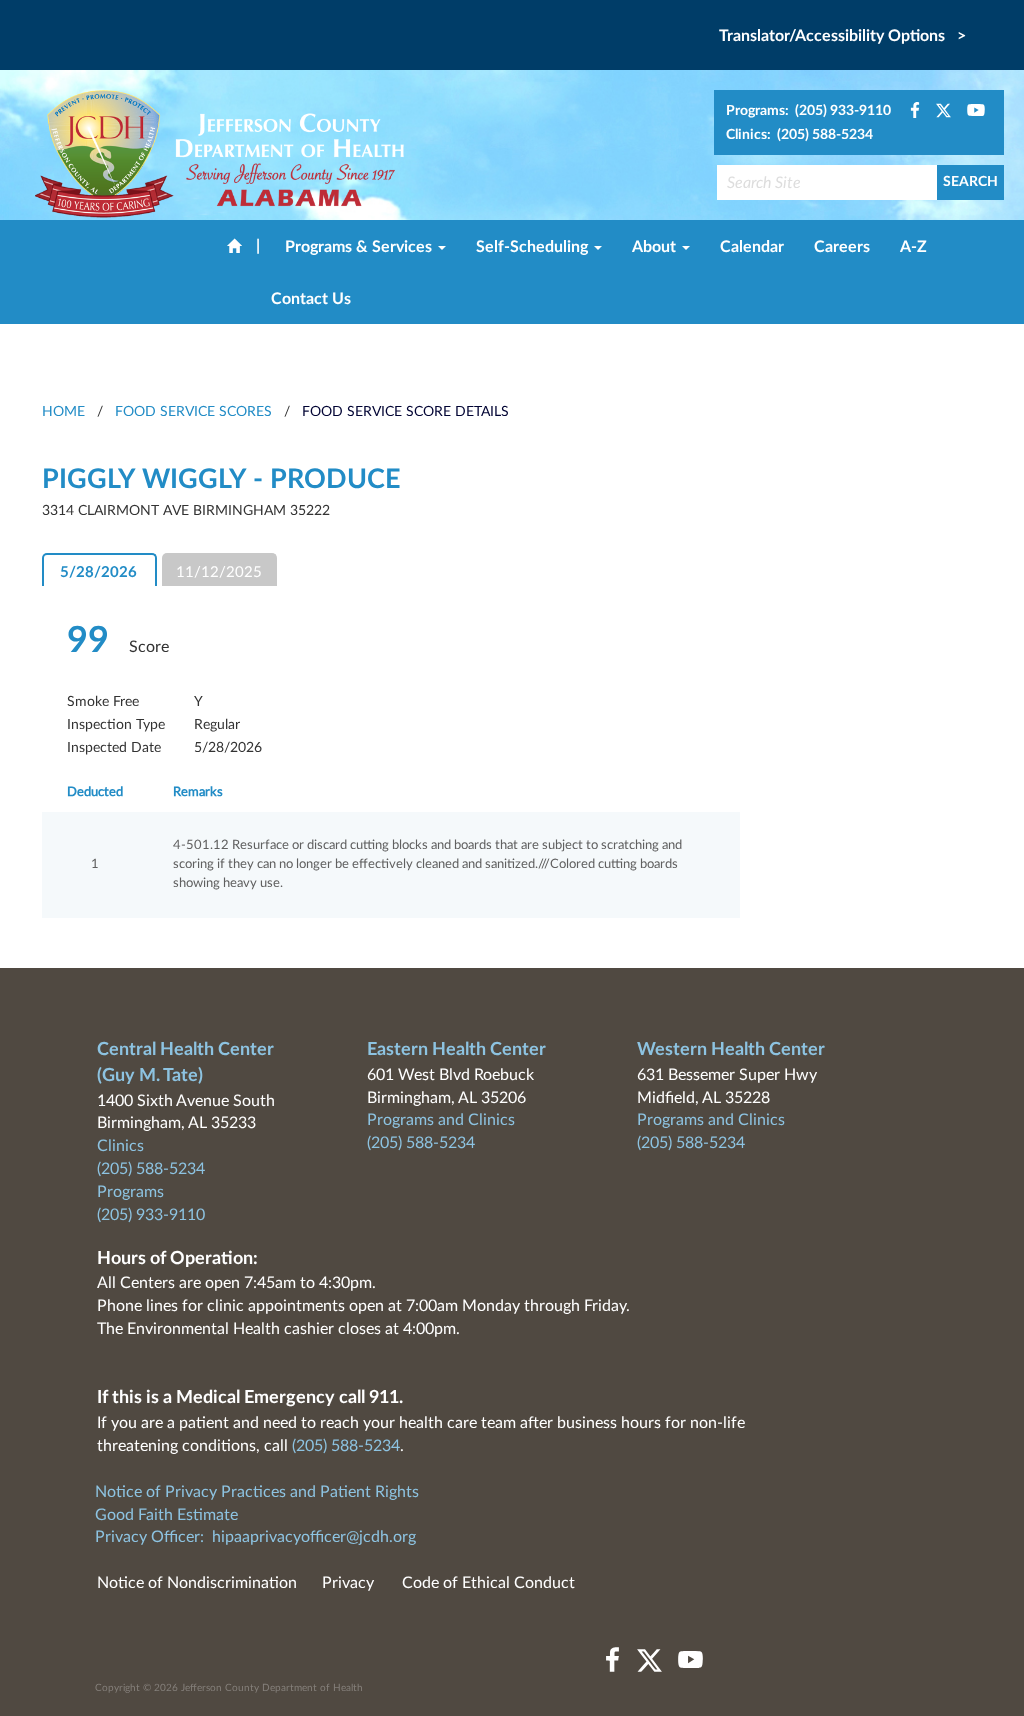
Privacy (348, 1583)
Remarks (198, 792)
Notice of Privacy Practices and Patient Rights (257, 1492)
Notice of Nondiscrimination (197, 1583)
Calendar (752, 247)
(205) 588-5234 (151, 1169)
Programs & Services (360, 247)
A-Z (913, 247)
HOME (63, 412)
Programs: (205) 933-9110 (808, 111)
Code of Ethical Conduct (488, 1583)
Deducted (95, 792)
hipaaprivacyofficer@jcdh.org (314, 1537)
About (656, 247)
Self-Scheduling (534, 247)
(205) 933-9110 (151, 1215)
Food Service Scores (193, 412)
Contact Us (311, 299)
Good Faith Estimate (166, 1515)
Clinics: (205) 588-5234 (799, 135)
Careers (842, 247)
